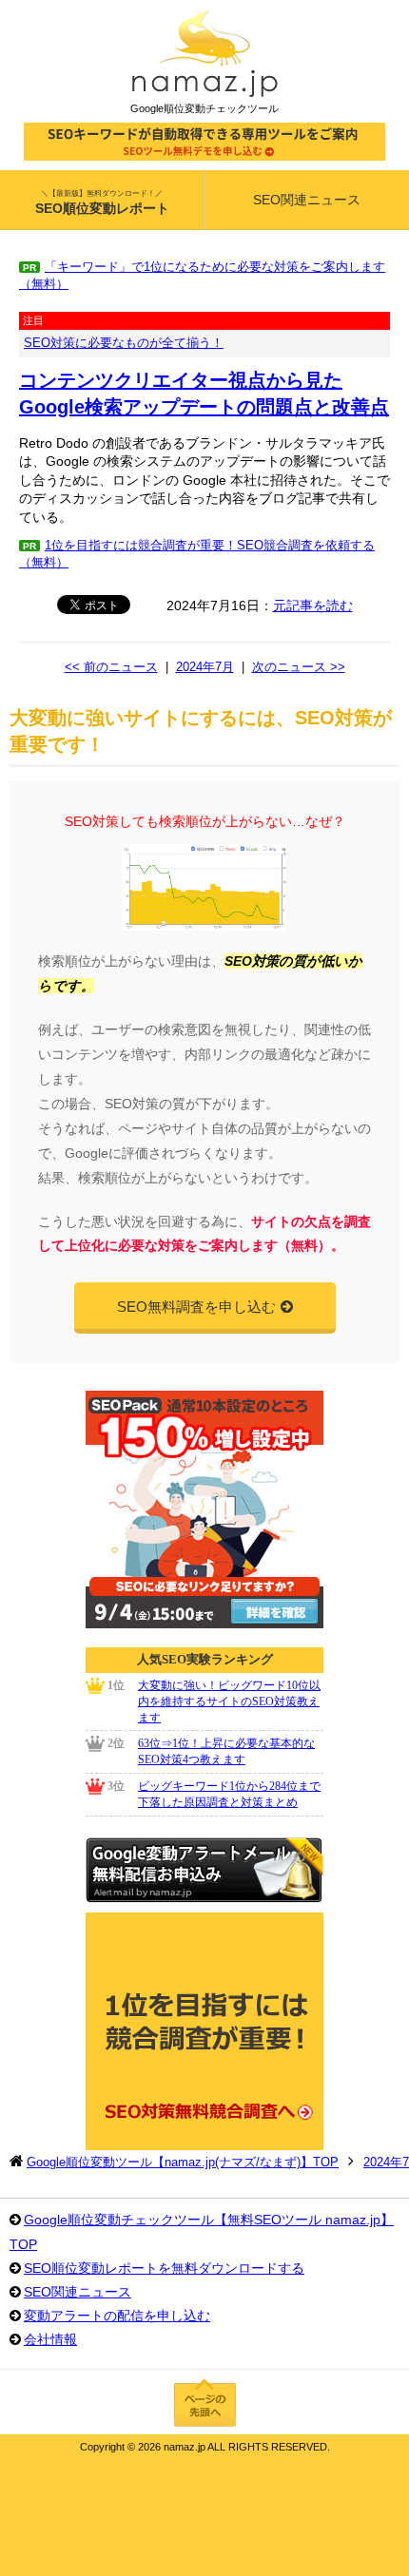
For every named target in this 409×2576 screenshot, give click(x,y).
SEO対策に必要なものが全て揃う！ (124, 343)
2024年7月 (205, 667)
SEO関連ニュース (307, 200)
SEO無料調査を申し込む (196, 1307)
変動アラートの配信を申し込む (117, 2316)
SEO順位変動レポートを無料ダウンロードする (164, 2268)
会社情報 (50, 2339)
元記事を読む (313, 606)
